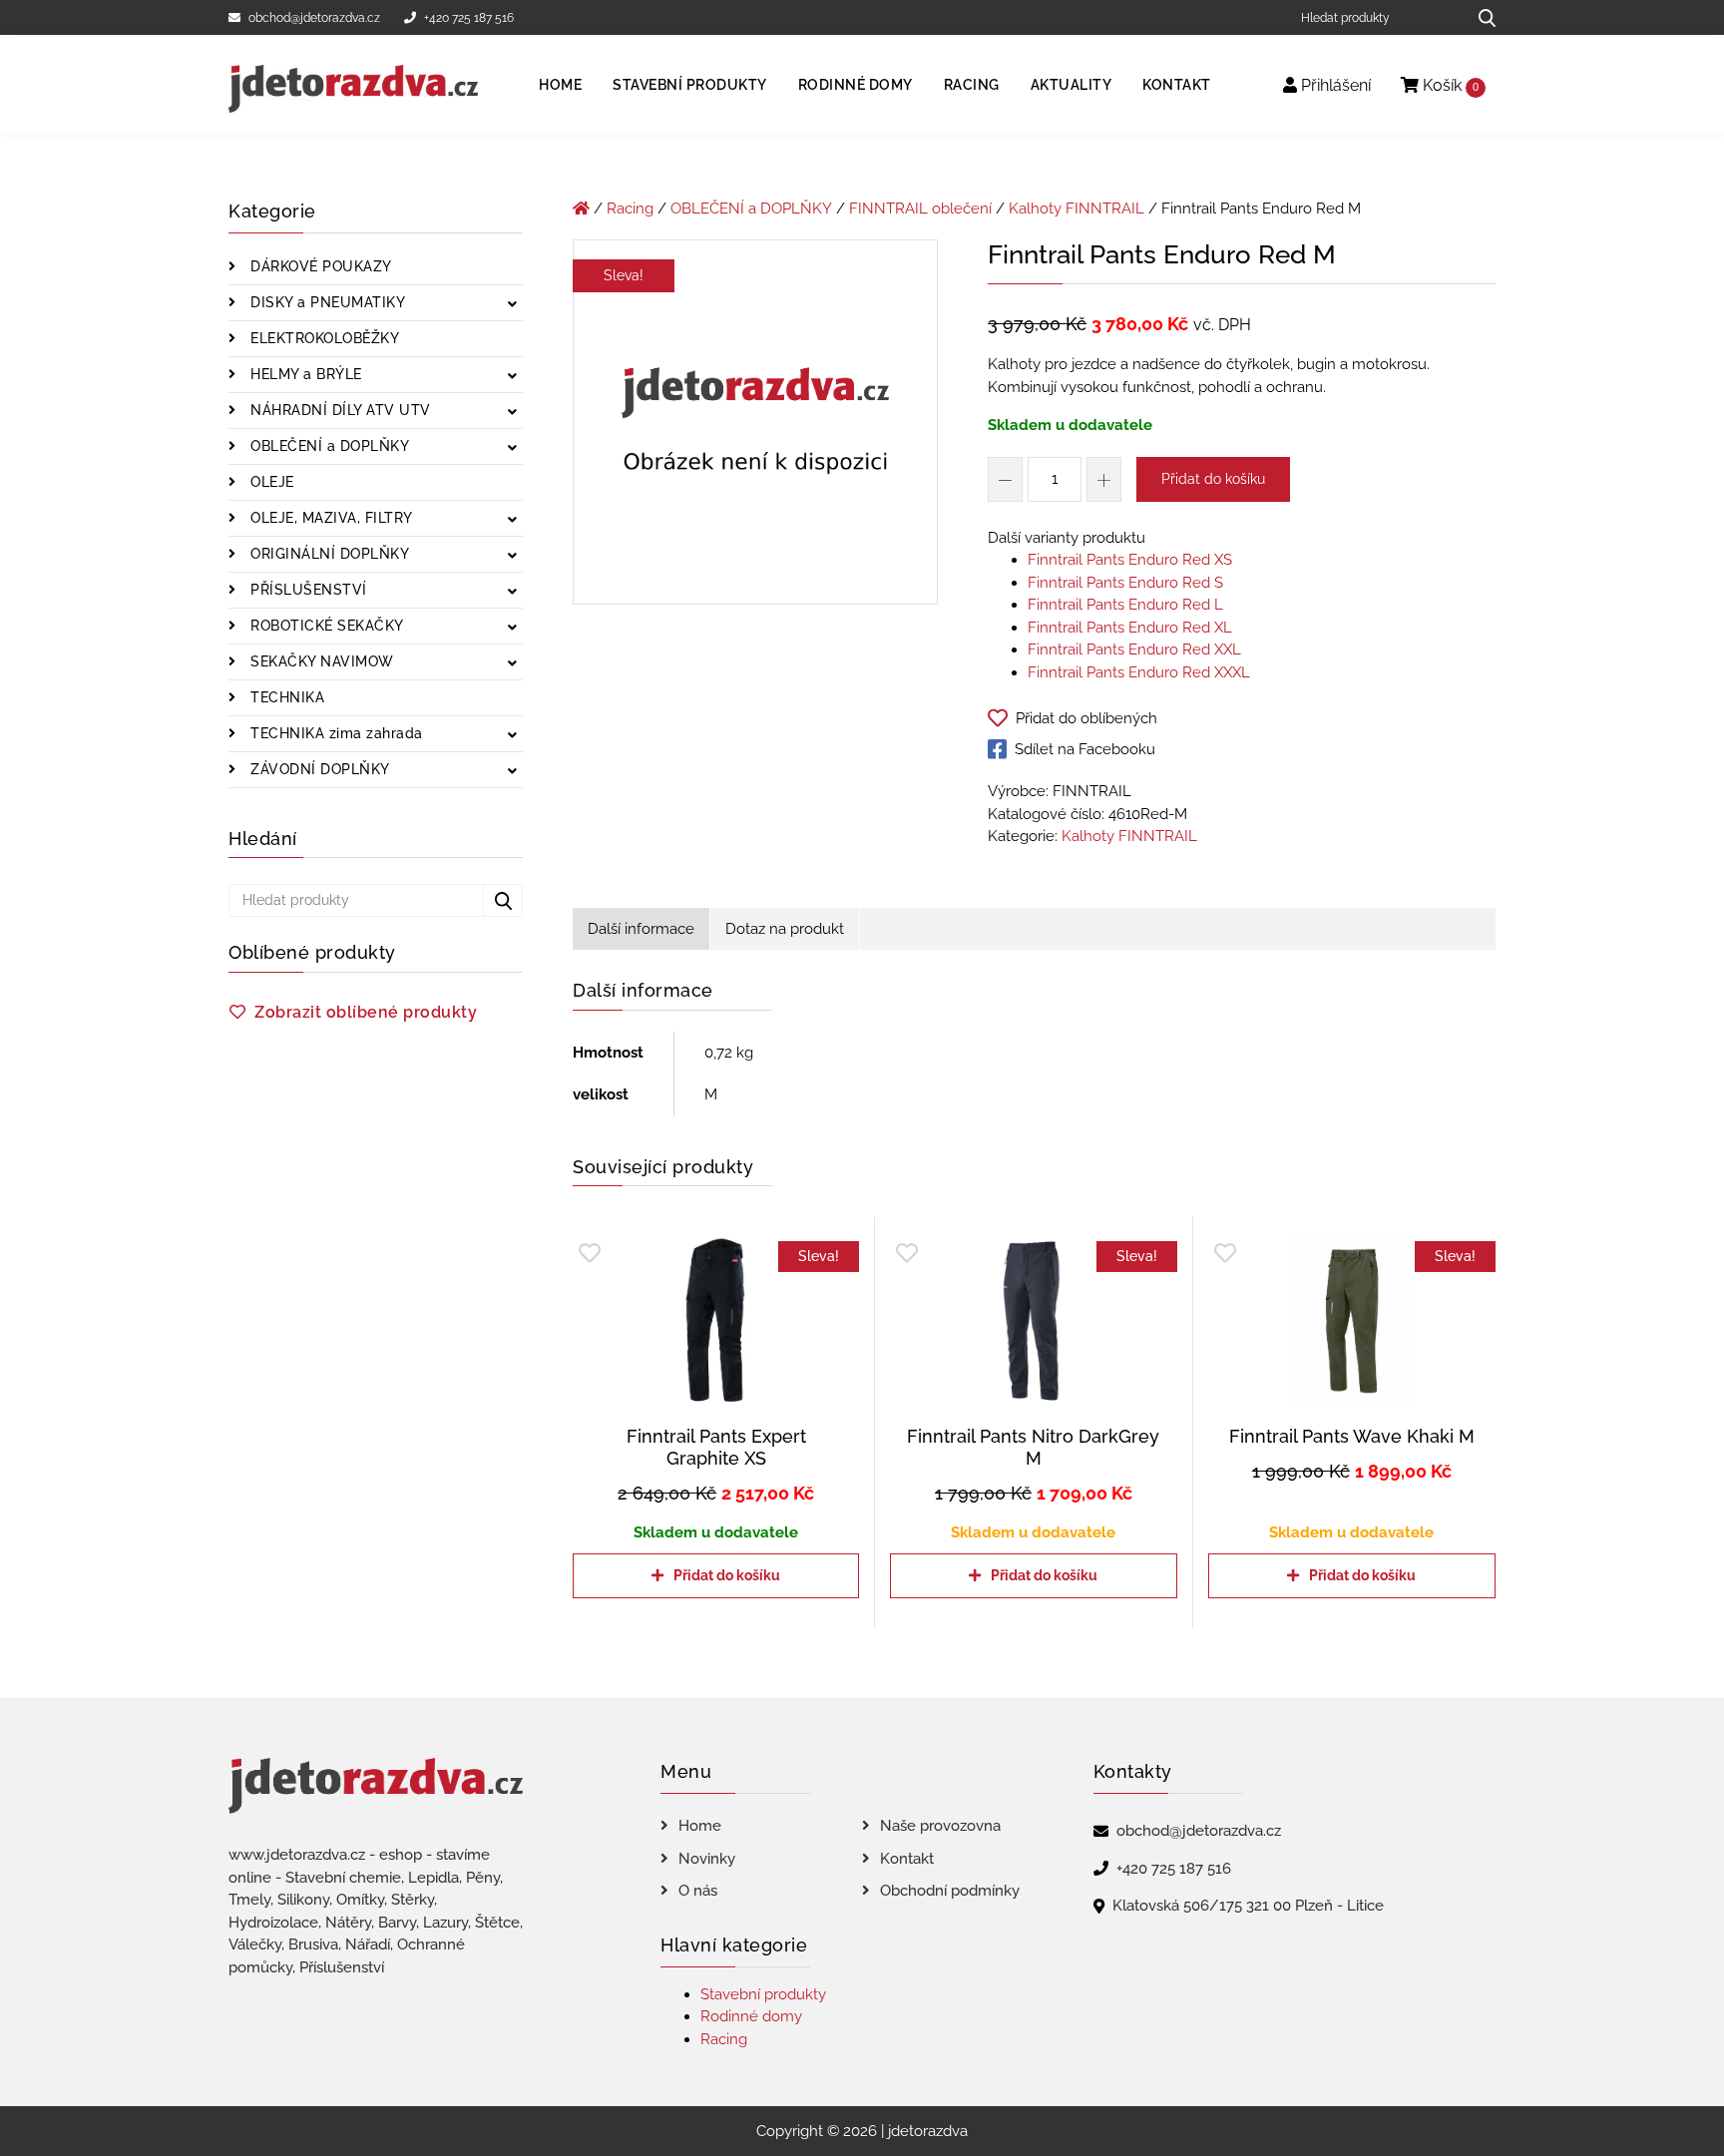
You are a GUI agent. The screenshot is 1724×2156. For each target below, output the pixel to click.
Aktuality (1072, 85)
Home (560, 85)
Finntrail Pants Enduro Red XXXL (1139, 672)
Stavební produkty (690, 85)
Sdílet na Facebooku (1085, 749)
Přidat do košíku (1213, 479)
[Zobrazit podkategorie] (512, 305)
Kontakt (1177, 85)
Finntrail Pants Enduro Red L (1125, 605)
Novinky (707, 1859)
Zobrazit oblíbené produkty (366, 1012)
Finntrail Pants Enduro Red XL (1130, 628)
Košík (1449, 85)
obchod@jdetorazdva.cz (314, 18)
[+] (1104, 479)
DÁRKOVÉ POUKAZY (319, 266)
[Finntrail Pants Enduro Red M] (755, 426)
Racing (972, 85)
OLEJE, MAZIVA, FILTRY (330, 518)
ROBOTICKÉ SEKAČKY (325, 626)
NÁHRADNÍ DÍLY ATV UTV (339, 410)
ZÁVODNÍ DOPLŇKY (318, 769)
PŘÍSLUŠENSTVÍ (307, 590)
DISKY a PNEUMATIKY (326, 302)
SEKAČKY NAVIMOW (320, 661)
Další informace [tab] (641, 929)
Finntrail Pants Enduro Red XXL (1134, 649)
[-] (1005, 479)
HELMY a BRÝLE (304, 374)
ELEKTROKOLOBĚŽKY (323, 338)
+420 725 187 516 (469, 18)
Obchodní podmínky (950, 1891)
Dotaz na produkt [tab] (785, 929)
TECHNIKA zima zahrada (335, 733)
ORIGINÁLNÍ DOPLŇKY (328, 554)
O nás (698, 1891)
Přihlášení (1334, 85)
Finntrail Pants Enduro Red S (1125, 583)
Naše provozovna (940, 1826)
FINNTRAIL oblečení (920, 209)
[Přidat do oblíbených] (590, 1254)
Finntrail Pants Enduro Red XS (1130, 560)
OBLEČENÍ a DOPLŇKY (328, 446)
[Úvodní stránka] (581, 209)
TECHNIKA (286, 697)
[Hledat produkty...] (1480, 17)
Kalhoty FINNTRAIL (1077, 209)
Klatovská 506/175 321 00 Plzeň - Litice (1248, 1906)
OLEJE (270, 482)
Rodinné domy (856, 85)
